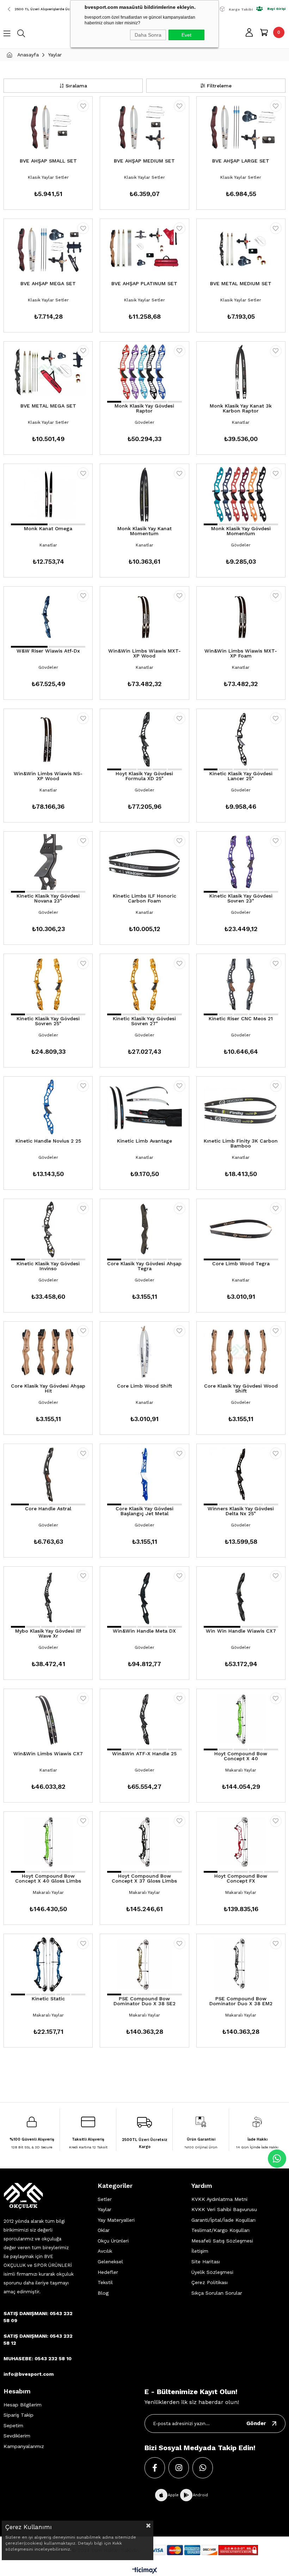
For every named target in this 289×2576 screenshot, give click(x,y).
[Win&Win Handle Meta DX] (144, 1597)
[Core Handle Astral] (48, 1474)
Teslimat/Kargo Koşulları (220, 2230)
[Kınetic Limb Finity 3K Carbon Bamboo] (241, 1107)
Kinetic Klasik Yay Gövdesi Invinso (48, 1266)
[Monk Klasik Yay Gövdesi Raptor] (144, 372)
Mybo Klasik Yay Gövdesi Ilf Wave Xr (48, 1633)
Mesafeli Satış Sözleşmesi (222, 2241)
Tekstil (105, 2282)
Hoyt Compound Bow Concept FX (241, 1879)
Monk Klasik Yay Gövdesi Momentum (241, 531)
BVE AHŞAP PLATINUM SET (144, 284)
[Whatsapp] (203, 2468)
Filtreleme (219, 86)
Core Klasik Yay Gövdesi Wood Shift (241, 1388)
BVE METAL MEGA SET (48, 406)
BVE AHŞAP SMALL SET (48, 161)
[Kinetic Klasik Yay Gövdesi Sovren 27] (144, 984)
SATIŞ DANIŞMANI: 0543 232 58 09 (38, 2317)
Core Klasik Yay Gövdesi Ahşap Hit (48, 1388)
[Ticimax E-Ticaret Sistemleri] (145, 2571)
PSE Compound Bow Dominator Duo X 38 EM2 (241, 2001)
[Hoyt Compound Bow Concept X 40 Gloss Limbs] (48, 1842)
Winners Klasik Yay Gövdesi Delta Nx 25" (241, 1511)
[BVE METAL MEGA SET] (48, 372)
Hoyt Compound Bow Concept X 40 (241, 1756)
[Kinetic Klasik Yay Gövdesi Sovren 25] (48, 984)
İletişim (200, 2251)
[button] (114, 402)
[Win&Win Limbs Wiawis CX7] (48, 1719)
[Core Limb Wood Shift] (144, 1352)
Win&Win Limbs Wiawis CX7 (48, 1754)
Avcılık (105, 2251)
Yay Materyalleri (116, 2220)
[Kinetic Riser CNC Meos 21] (241, 984)
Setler (105, 2199)
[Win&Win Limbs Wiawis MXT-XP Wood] (144, 617)
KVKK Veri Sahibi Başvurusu (224, 2209)
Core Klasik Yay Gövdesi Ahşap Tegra (144, 1266)
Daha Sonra (148, 35)
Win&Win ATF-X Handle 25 (144, 1754)
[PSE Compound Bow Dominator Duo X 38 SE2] (144, 1964)
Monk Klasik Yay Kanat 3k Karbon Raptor (241, 408)
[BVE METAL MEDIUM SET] (241, 249)
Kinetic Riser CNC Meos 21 (241, 1019)
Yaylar (104, 2209)
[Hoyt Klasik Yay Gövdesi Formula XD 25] (144, 739)
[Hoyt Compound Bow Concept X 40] (241, 1719)
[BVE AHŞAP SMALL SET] (48, 127)
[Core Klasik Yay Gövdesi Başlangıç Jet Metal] (144, 1474)
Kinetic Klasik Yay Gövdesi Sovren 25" (48, 1021)
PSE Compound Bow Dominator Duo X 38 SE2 (144, 2001)
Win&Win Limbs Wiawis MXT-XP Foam (241, 653)
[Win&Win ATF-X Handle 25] (144, 1719)
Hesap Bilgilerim (23, 2405)
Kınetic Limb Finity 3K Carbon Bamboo (241, 1143)
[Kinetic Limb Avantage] (144, 1107)
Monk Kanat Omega (48, 529)
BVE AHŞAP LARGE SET (241, 161)
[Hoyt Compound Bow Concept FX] (241, 1842)
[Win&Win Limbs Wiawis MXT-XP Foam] (241, 617)
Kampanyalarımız (24, 2446)
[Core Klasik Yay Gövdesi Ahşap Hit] (48, 1352)
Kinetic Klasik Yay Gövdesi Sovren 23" (241, 898)
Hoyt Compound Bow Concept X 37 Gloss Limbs (144, 1879)
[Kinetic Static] (48, 1964)
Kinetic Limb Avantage (144, 1141)
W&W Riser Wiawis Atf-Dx (48, 651)
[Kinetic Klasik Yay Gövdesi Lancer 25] (241, 739)
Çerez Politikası (210, 2282)
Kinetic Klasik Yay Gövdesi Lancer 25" (241, 776)
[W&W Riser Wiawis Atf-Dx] (48, 617)
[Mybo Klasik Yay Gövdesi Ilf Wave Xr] (48, 1597)
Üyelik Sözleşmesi (212, 2272)
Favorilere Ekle (83, 106)
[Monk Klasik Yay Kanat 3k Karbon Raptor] (241, 372)
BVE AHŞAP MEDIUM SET (144, 161)
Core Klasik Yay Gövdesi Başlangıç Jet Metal (144, 1511)
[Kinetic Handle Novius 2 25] (48, 1107)
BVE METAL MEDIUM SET (241, 284)
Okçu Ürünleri (113, 2241)
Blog (103, 2293)
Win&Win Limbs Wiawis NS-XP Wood (48, 776)
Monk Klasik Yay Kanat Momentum (144, 531)
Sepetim (13, 2425)
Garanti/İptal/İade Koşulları (223, 2220)
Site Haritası (206, 2262)
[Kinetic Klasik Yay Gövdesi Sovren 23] (241, 862)
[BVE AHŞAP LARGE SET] (241, 127)
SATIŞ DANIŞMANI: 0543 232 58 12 (38, 2339)
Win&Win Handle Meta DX (144, 1631)
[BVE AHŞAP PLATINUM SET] (144, 249)
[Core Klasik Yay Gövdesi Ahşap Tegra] (144, 1229)
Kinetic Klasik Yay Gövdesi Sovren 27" (144, 1021)
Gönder (256, 2423)
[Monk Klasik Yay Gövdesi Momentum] (241, 494)
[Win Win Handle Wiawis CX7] (241, 1597)
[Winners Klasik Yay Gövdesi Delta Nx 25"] (241, 1474)
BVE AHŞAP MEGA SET (48, 284)
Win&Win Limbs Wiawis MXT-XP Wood (144, 653)
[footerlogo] (23, 2196)
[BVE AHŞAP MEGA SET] (48, 249)
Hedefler (108, 2272)
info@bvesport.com (29, 2374)
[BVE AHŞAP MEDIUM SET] (144, 127)
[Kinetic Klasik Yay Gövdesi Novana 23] (48, 862)
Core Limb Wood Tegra (241, 1264)
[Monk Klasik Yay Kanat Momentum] (144, 494)
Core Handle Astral (48, 1509)
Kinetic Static (48, 1999)
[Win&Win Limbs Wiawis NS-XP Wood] (48, 739)
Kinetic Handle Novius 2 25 (48, 1141)
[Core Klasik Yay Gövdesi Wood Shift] (241, 1352)
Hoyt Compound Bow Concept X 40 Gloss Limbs (48, 1879)
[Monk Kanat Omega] (48, 494)
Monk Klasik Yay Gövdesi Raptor (144, 408)
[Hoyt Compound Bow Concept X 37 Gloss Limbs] (144, 1842)
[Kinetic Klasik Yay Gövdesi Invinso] (48, 1229)
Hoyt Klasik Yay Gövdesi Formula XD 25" (144, 776)
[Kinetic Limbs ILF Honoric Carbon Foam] (144, 862)
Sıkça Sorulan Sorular (217, 2293)
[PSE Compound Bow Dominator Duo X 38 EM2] (241, 1964)
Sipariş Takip (19, 2415)
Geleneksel (110, 2262)
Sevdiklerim (17, 2436)
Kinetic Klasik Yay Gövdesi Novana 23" (48, 898)
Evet (186, 35)
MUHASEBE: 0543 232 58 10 (38, 2358)
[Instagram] (179, 2468)
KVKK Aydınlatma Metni (219, 2199)
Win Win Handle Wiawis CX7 (241, 1631)
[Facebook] (155, 2468)
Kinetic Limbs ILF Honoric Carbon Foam (144, 898)
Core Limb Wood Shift (144, 1386)
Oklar (104, 2230)
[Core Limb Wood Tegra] (241, 1229)
